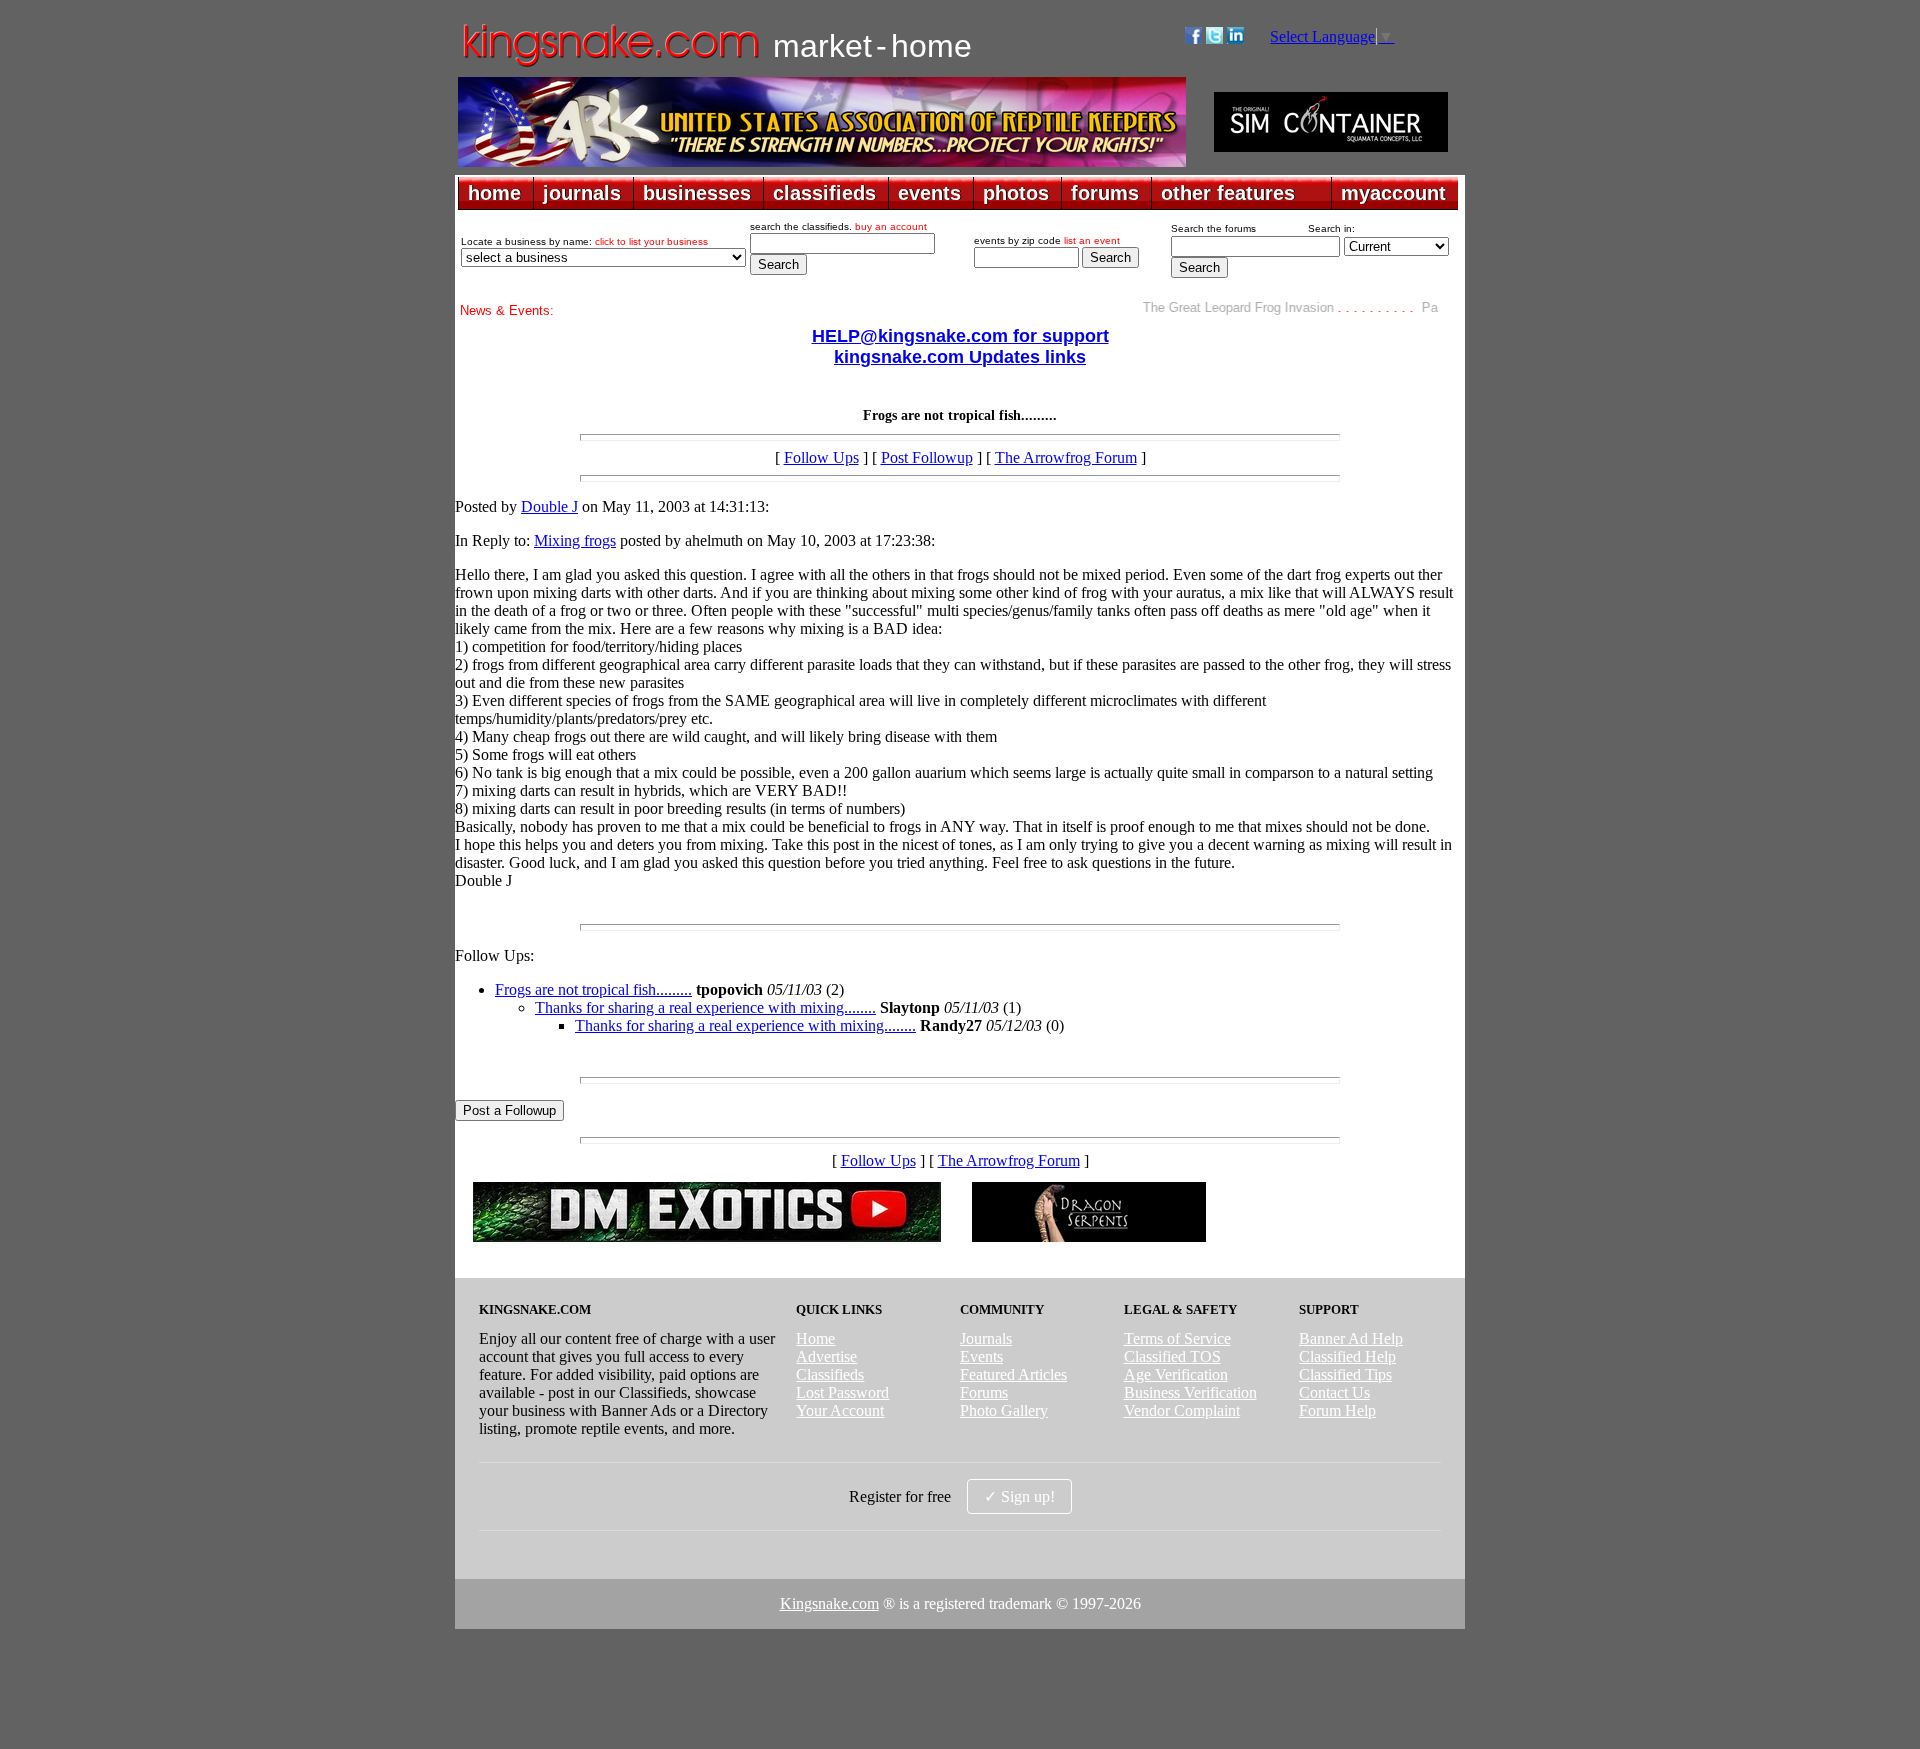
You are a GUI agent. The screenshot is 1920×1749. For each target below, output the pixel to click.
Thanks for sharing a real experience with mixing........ (705, 1007)
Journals (986, 1338)
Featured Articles (1013, 1374)
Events (981, 1356)
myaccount (1393, 193)
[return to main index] (609, 65)
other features (1228, 193)
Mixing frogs (575, 540)
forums (1105, 193)
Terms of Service (1177, 1338)
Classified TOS (1172, 1356)
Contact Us (1334, 1392)
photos (1016, 193)
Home (815, 1338)
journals (582, 193)
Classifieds (830, 1374)
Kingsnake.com (829, 1603)
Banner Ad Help (1351, 1338)
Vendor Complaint (1182, 1410)
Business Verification (1190, 1392)
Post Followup (927, 457)
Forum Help (1337, 1410)
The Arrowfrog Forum (1066, 457)
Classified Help (1347, 1356)
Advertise (826, 1356)
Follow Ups (821, 457)
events (929, 193)
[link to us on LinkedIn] (1235, 38)
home (494, 193)
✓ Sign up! (1019, 1496)
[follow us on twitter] (1214, 38)
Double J (549, 506)
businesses (697, 193)
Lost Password (842, 1392)
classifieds (824, 193)
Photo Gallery (1004, 1410)
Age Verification (1176, 1374)
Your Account (840, 1410)
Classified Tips (1345, 1374)
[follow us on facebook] (1193, 38)
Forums (984, 1392)
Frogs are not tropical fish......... (593, 989)
